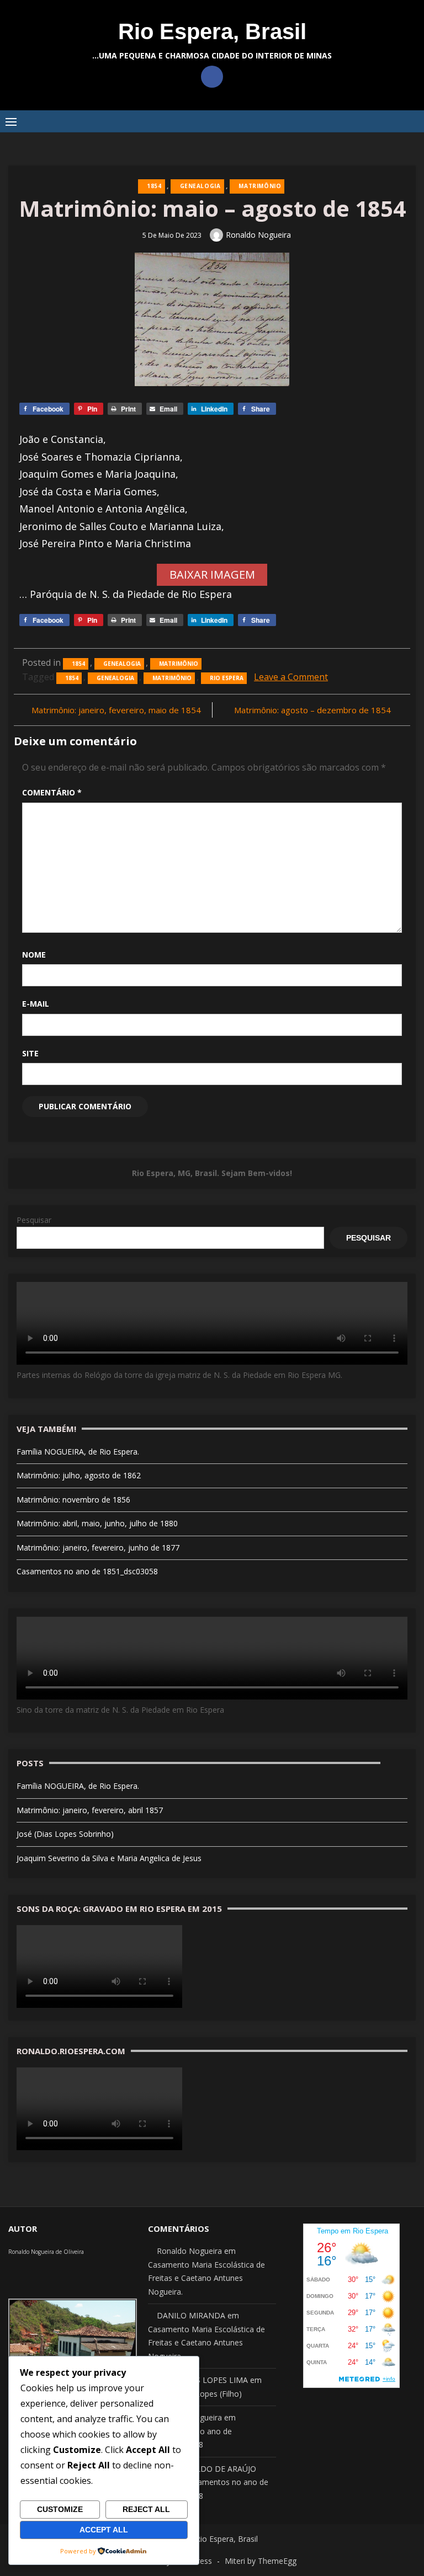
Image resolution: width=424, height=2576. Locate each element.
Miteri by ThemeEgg (261, 2561)
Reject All (146, 2509)
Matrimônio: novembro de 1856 (73, 1500)
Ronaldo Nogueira (258, 235)
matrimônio (172, 678)
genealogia (115, 678)
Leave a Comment (291, 677)
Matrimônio (260, 186)
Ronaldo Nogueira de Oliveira (46, 2252)
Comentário (52, 792)
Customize (60, 2509)
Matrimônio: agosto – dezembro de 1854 (312, 710)
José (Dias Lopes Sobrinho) (65, 1834)
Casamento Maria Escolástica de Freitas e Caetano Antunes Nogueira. (206, 2278)
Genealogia (200, 186)
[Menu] (11, 121)
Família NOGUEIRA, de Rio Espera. (78, 1452)
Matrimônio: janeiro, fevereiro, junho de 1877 (98, 1548)
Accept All (104, 2530)
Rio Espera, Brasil (212, 31)
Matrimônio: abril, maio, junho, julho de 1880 (97, 1523)
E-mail (36, 1004)
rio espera (227, 678)
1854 (154, 186)
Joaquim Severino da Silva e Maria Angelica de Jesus (109, 1858)
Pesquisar (34, 1220)
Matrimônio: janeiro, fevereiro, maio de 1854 (116, 710)
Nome (34, 955)
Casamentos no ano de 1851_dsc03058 (87, 1571)
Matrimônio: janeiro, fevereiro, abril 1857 (90, 1810)
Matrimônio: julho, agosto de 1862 (79, 1475)
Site (30, 1053)
